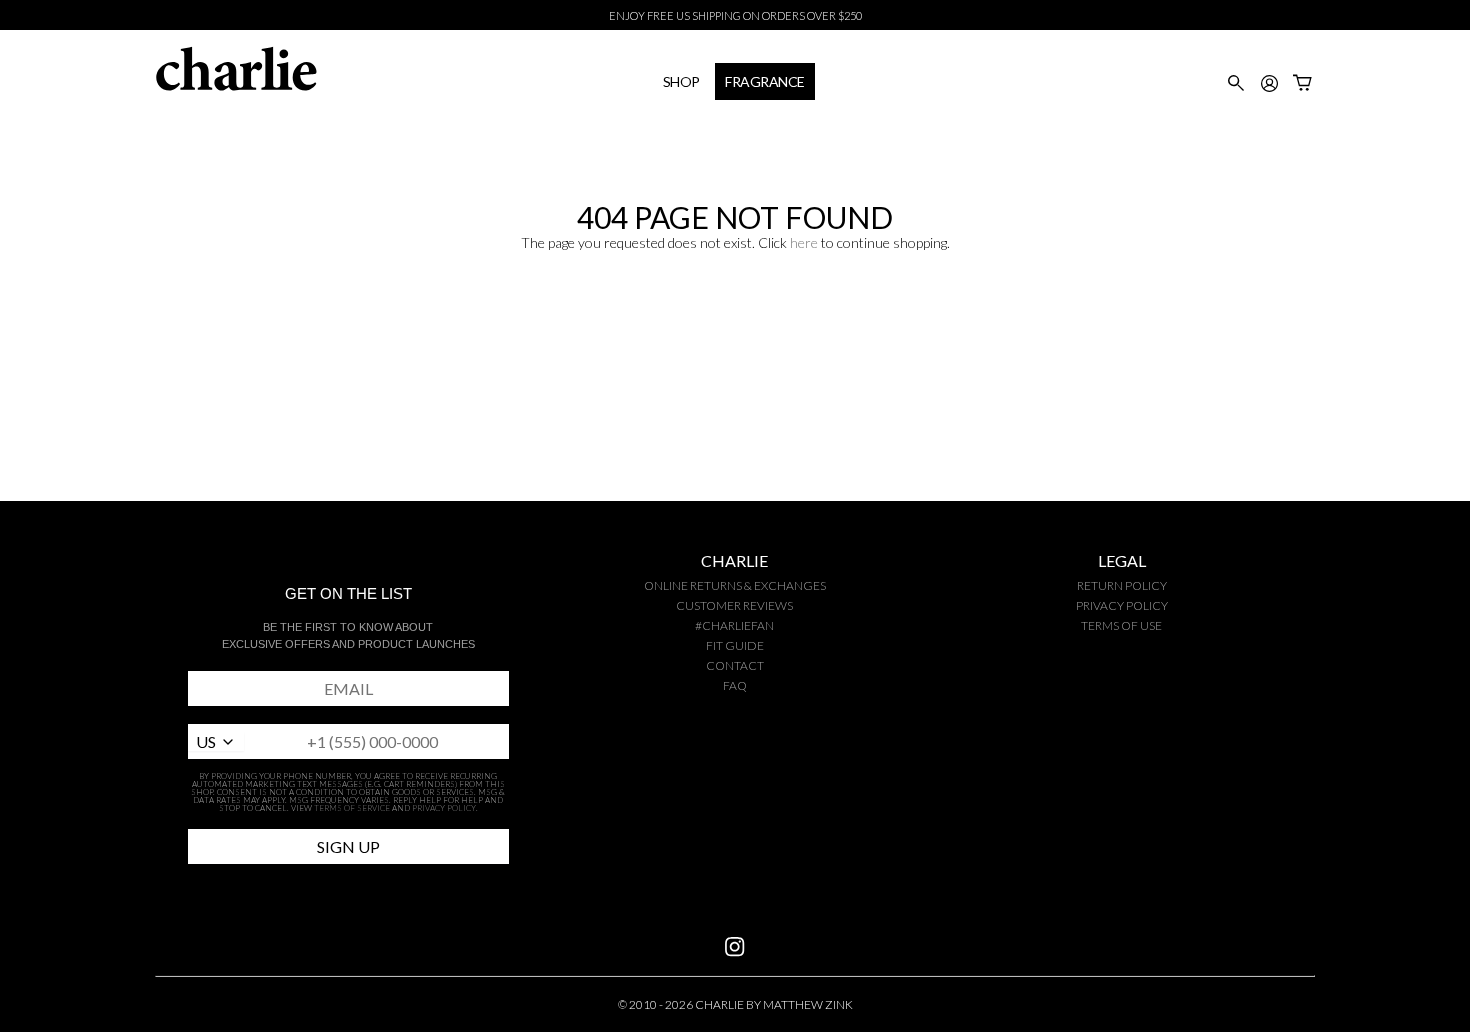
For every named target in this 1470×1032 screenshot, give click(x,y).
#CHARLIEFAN (734, 625)
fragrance (765, 81)
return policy (1122, 585)
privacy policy (1122, 605)
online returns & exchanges (735, 585)
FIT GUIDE (735, 645)
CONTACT (735, 665)
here (804, 242)
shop (681, 81)
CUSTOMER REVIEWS (734, 605)
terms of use (1121, 625)
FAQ (735, 685)
